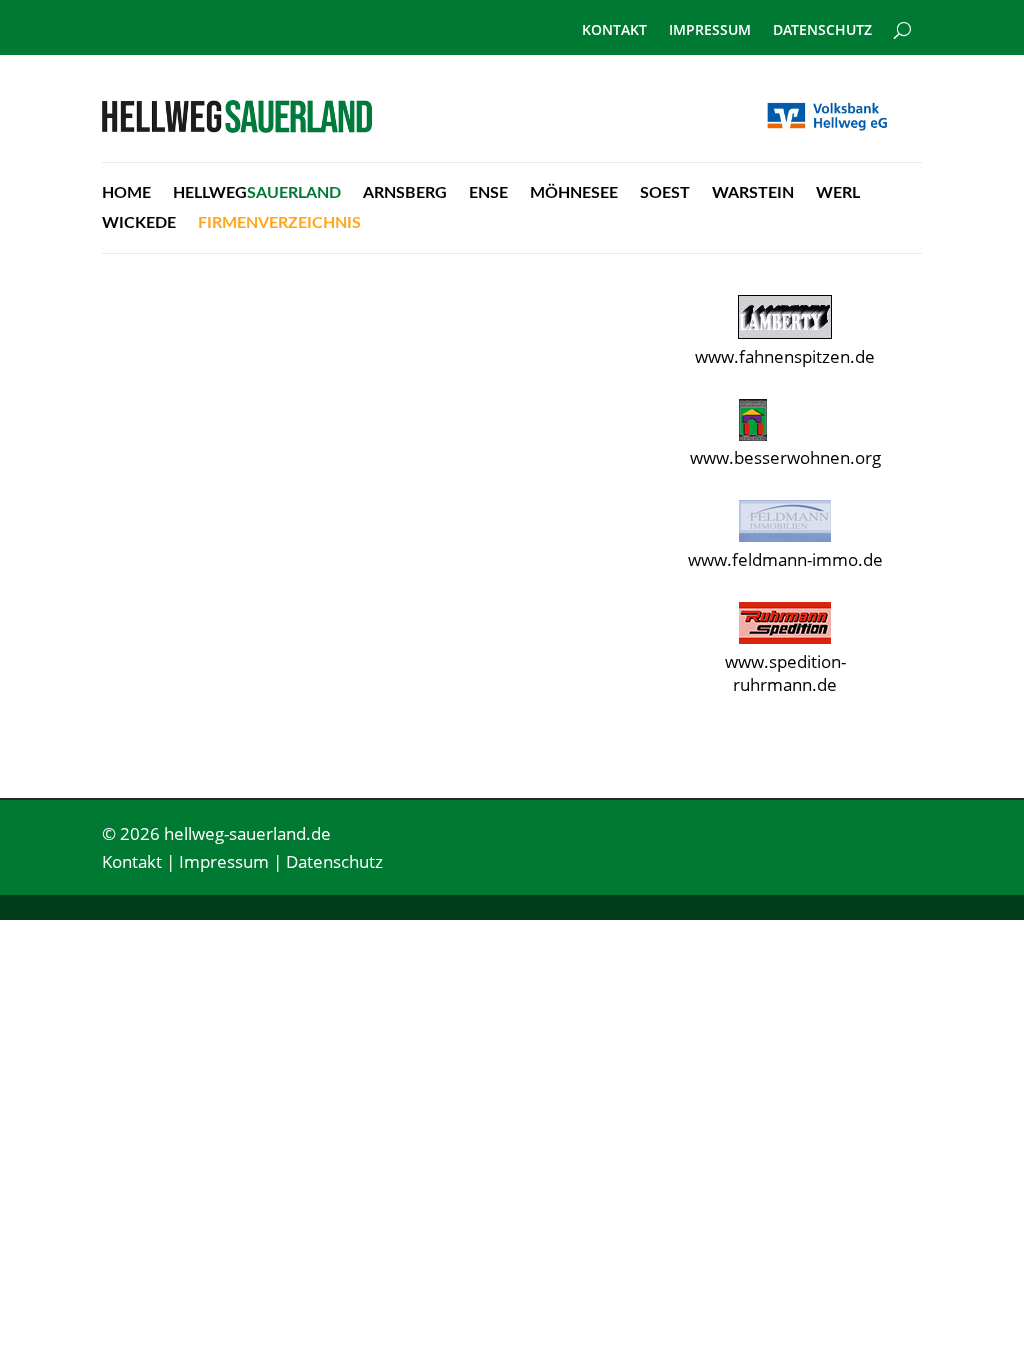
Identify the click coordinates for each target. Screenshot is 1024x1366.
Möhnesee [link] (574, 193)
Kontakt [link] (614, 31)
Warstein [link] (753, 193)
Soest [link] (665, 193)
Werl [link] (838, 193)
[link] (237, 126)
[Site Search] (902, 22)
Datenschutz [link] (822, 31)
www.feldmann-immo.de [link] (785, 559)
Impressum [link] (710, 31)
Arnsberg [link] (405, 193)
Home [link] (126, 193)
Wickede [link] (139, 223)
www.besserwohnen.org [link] (785, 457)
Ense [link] (488, 193)
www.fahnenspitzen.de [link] (785, 356)
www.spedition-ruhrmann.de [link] (785, 673)
